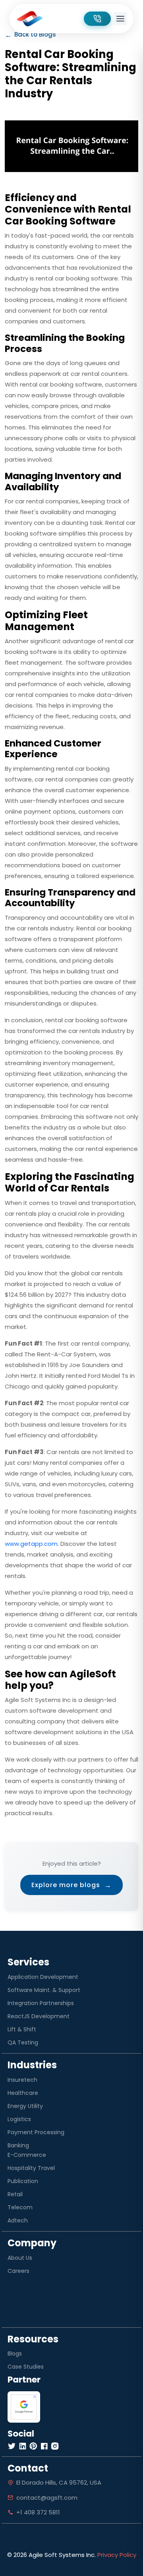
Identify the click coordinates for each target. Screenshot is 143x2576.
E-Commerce (27, 2155)
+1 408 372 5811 (38, 2512)
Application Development (43, 1977)
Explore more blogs (71, 1885)
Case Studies (26, 2367)
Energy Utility (25, 2106)
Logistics (19, 2119)
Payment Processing (36, 2132)
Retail (15, 2194)
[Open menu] (120, 19)
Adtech (18, 2220)
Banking (18, 2145)
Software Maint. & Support (44, 1990)
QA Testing (23, 2042)
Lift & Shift (22, 2029)
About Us (20, 2258)
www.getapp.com (31, 1544)
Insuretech (22, 2080)
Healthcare (23, 2093)
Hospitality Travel (31, 2168)
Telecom (20, 2207)
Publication (23, 2181)
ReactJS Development (39, 2016)
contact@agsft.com (47, 2498)
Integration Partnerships (41, 2003)
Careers (18, 2271)
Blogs (15, 2354)
